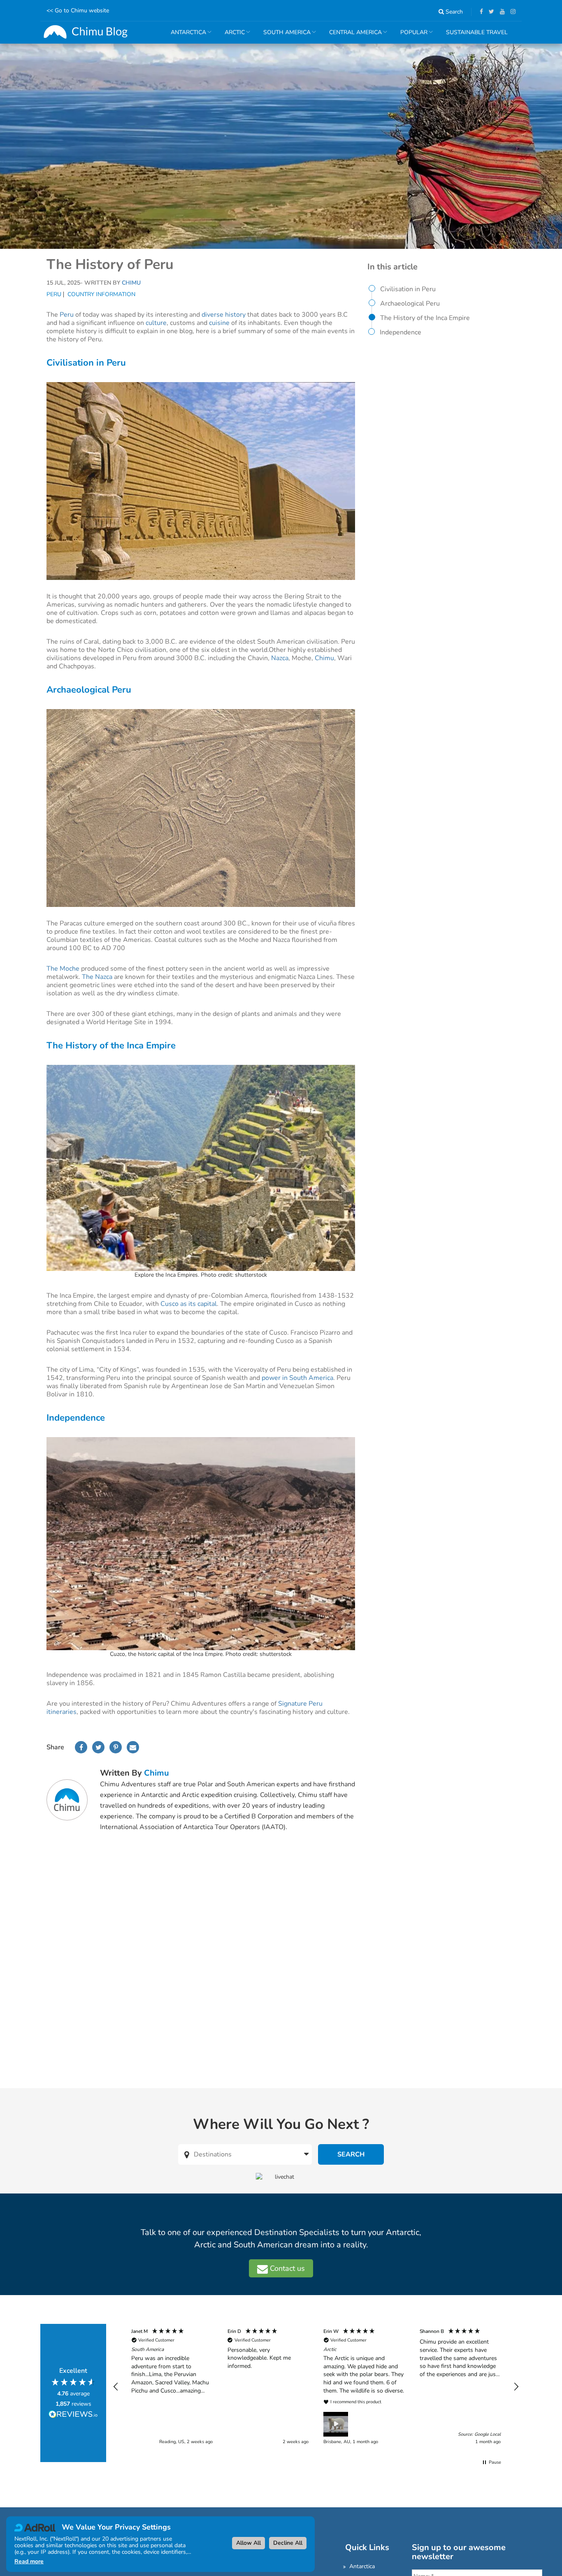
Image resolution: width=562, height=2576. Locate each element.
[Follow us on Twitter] (489, 12)
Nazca (280, 658)
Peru (54, 294)
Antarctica (362, 2566)
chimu (157, 1773)
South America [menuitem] (284, 36)
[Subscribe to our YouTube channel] (500, 12)
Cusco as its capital (188, 1304)
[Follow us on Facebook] (479, 12)
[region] (316, 2387)
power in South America (297, 1378)
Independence (401, 332)
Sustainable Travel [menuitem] (477, 32)
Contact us (286, 2268)
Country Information (101, 294)
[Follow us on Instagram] (511, 12)
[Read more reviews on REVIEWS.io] (73, 2415)
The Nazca (97, 977)
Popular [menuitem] (411, 36)
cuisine (219, 323)
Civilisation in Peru (408, 289)
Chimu (324, 658)
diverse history (224, 315)
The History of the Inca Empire (425, 318)
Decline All (288, 2543)
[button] (116, 2387)
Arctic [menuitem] (232, 36)
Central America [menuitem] (352, 36)
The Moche (63, 969)
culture (156, 323)
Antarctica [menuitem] (185, 36)
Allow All (248, 2543)
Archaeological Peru (410, 304)
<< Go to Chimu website (78, 10)
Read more (29, 2561)
